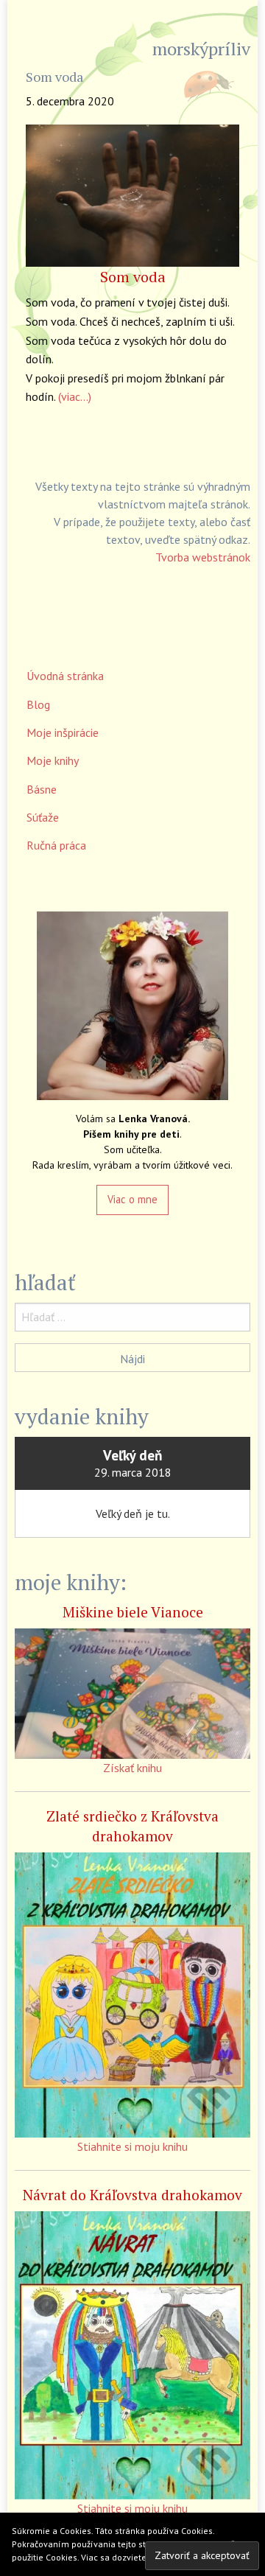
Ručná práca (56, 845)
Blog (38, 704)
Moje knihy (53, 760)
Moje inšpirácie (63, 732)
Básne (42, 789)
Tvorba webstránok (203, 557)
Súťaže (43, 817)
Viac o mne (132, 1199)
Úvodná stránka (65, 676)
